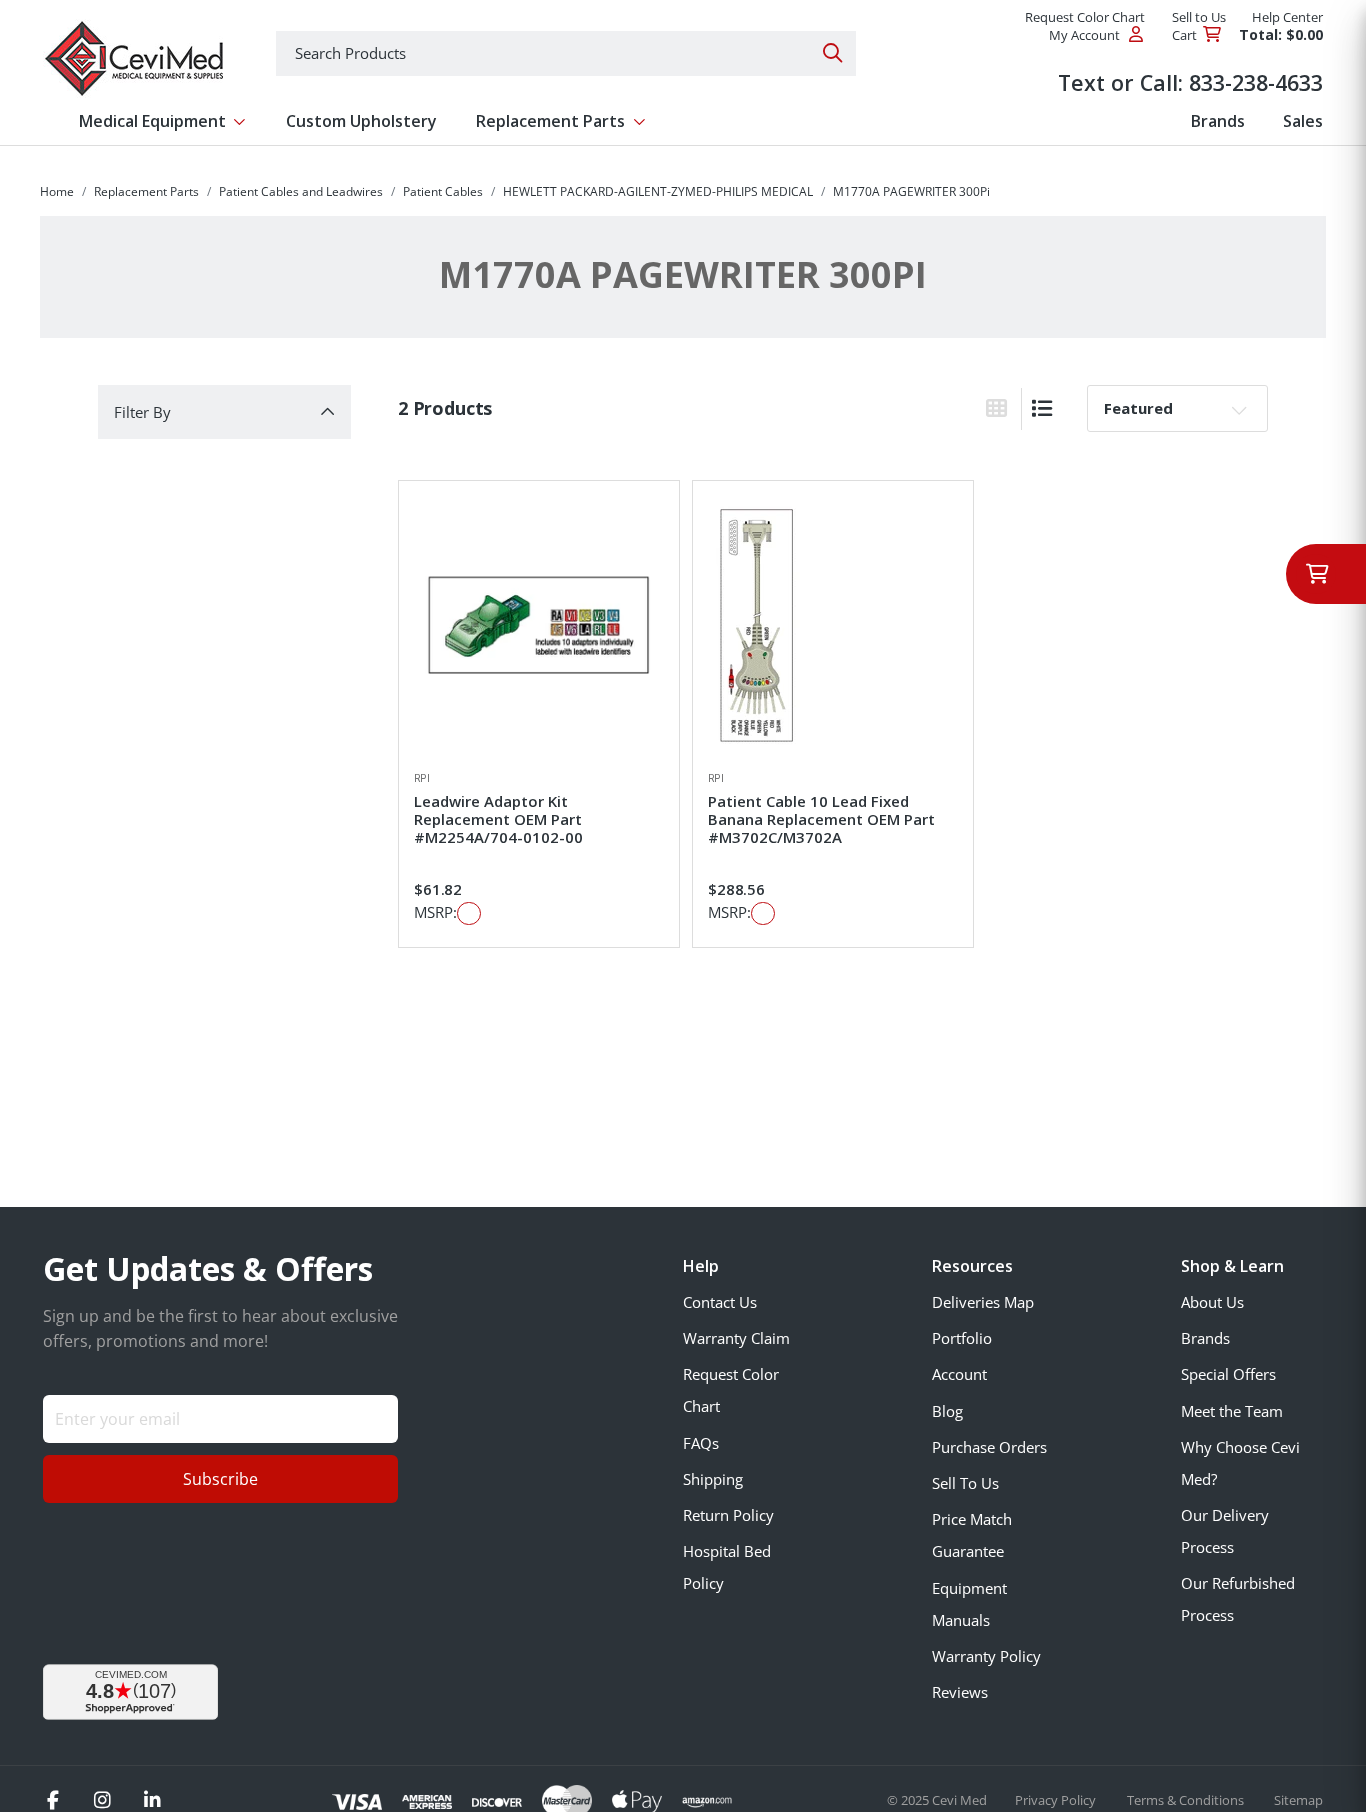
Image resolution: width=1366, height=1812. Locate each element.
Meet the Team (1232, 1411)
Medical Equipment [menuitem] (152, 121)
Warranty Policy (986, 1656)
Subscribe (220, 1479)
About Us (1212, 1302)
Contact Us (720, 1302)
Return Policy (728, 1515)
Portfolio (962, 1338)
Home (57, 191)
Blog (947, 1411)
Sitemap (1298, 1800)
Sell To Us (965, 1483)
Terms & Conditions (1187, 1800)
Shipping (713, 1479)
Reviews (960, 1692)
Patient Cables (443, 191)
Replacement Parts (146, 191)
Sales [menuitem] (1303, 121)
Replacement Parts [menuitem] (550, 121)
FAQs (701, 1443)
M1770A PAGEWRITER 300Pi (911, 191)
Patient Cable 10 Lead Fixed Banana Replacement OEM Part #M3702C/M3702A (821, 819)
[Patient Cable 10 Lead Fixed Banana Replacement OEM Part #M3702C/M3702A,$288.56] (833, 625)
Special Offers (1228, 1374)
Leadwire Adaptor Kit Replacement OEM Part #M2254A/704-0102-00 (498, 819)
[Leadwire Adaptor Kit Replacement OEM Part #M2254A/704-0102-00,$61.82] (539, 625)
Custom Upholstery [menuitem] (361, 121)
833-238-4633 (1256, 82)
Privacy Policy (1057, 1800)
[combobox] (566, 53)
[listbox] (1177, 408)
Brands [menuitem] (1218, 121)
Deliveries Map (983, 1302)
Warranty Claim (736, 1338)
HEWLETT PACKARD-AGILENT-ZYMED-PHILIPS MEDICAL (658, 191)
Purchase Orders (989, 1447)
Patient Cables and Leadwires (301, 191)
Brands (1205, 1338)
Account (959, 1374)
